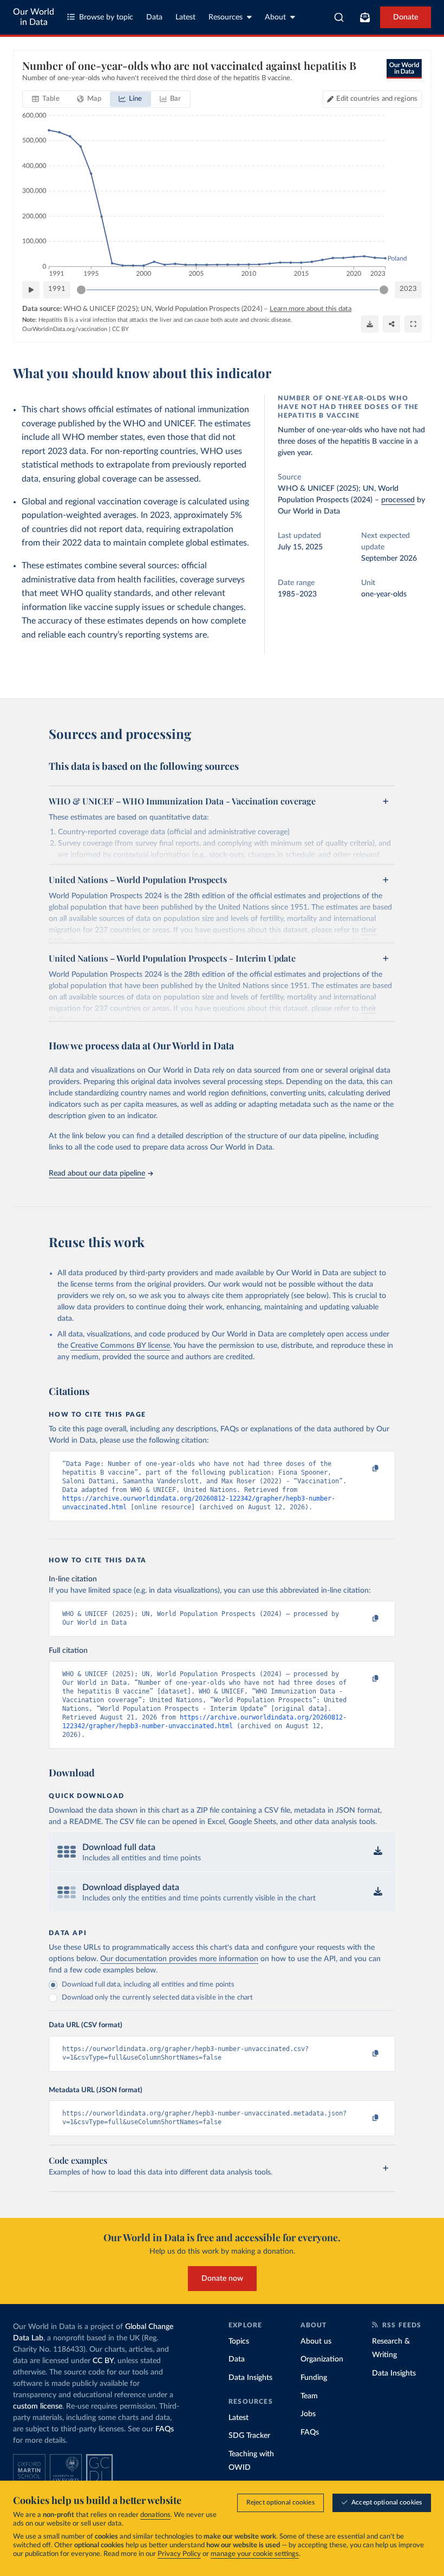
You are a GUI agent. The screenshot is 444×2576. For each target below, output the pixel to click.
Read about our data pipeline (97, 1173)
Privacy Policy (179, 2554)
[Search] (339, 17)
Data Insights (250, 2378)
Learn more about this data (311, 309)
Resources (226, 17)
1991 (57, 289)
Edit (377, 99)
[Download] (370, 324)
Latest (185, 17)
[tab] (46, 99)
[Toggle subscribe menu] (365, 17)
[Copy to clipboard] (364, 1469)
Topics (239, 2341)
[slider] (81, 290)
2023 (408, 289)
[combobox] (339, 17)
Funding (314, 2378)
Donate (406, 17)
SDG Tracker (249, 2436)
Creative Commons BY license (120, 1346)
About (275, 17)
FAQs (165, 2429)
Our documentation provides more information (179, 1959)
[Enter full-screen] (413, 324)
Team (309, 2396)
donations (155, 2515)
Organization (322, 2359)
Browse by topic (106, 17)
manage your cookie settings (255, 2554)
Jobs (308, 2414)
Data (154, 17)
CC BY (120, 329)
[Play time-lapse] (31, 290)
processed (398, 500)
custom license (38, 2406)
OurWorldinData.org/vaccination (65, 329)
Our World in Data (34, 17)
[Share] (391, 324)
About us (316, 2341)
